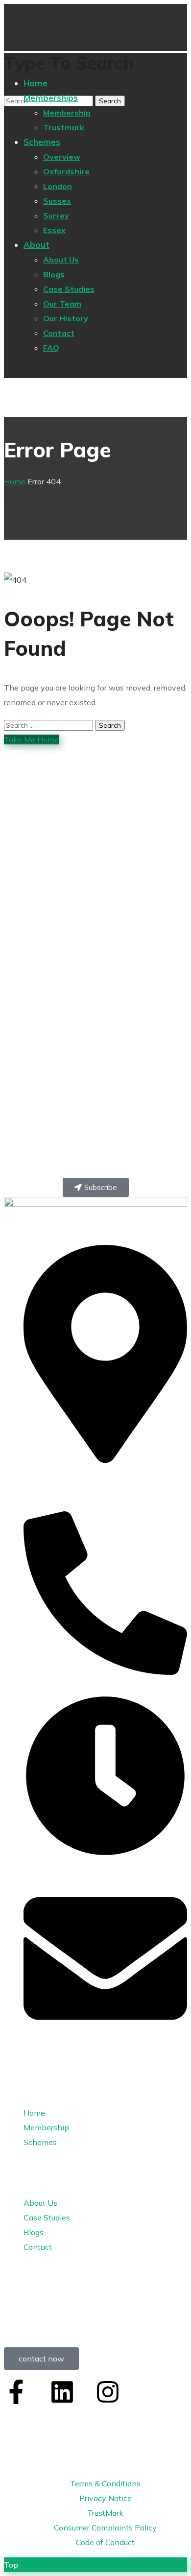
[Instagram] (108, 2392)
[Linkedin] (62, 2392)
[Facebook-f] (16, 2392)
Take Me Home (31, 739)
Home (15, 481)
